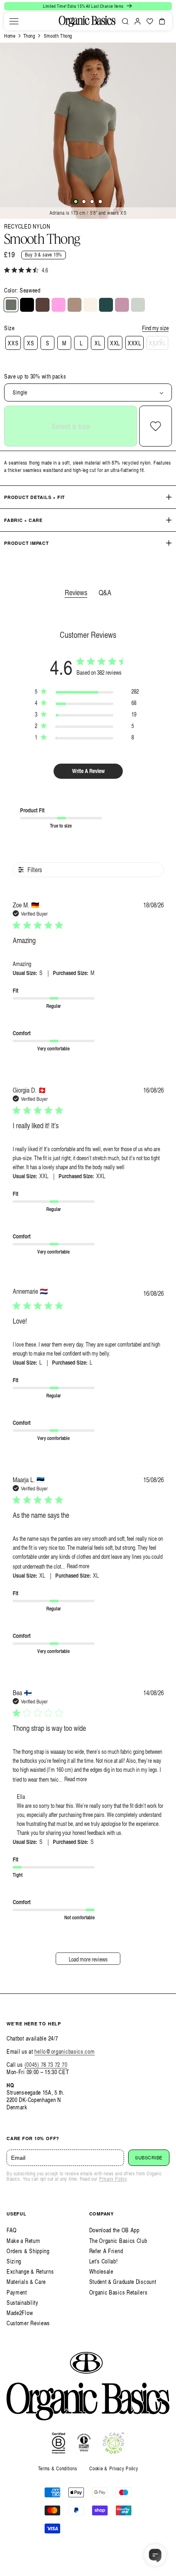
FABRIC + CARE (23, 520)
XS (30, 343)
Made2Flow (20, 2313)
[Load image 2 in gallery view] (84, 202)
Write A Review (88, 771)
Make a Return (23, 2241)
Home (10, 36)
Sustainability (23, 2303)
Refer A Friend (106, 2251)
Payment (17, 2292)
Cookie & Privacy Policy (114, 2468)
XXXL (134, 343)
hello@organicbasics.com (64, 2051)
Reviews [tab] (76, 592)
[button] (14, 21)
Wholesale (101, 2271)
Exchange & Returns (30, 2271)
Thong (29, 36)
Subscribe (149, 2158)
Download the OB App (114, 2230)
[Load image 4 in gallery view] (100, 202)
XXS (13, 343)
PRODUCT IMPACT (27, 543)
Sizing (14, 2261)
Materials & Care (26, 2282)
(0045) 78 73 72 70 (46, 2065)
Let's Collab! (104, 2261)
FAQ (12, 2230)
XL (98, 343)
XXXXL (158, 343)
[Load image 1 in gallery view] (76, 202)
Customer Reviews (28, 2323)
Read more (78, 1566)
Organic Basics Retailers (118, 2292)
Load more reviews (88, 1959)
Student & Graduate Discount (123, 2282)
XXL (115, 343)
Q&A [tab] (105, 592)
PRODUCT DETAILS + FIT (35, 497)
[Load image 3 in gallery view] (92, 202)
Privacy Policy (113, 2179)
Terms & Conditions (58, 2468)
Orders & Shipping (28, 2251)
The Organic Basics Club (118, 2241)
